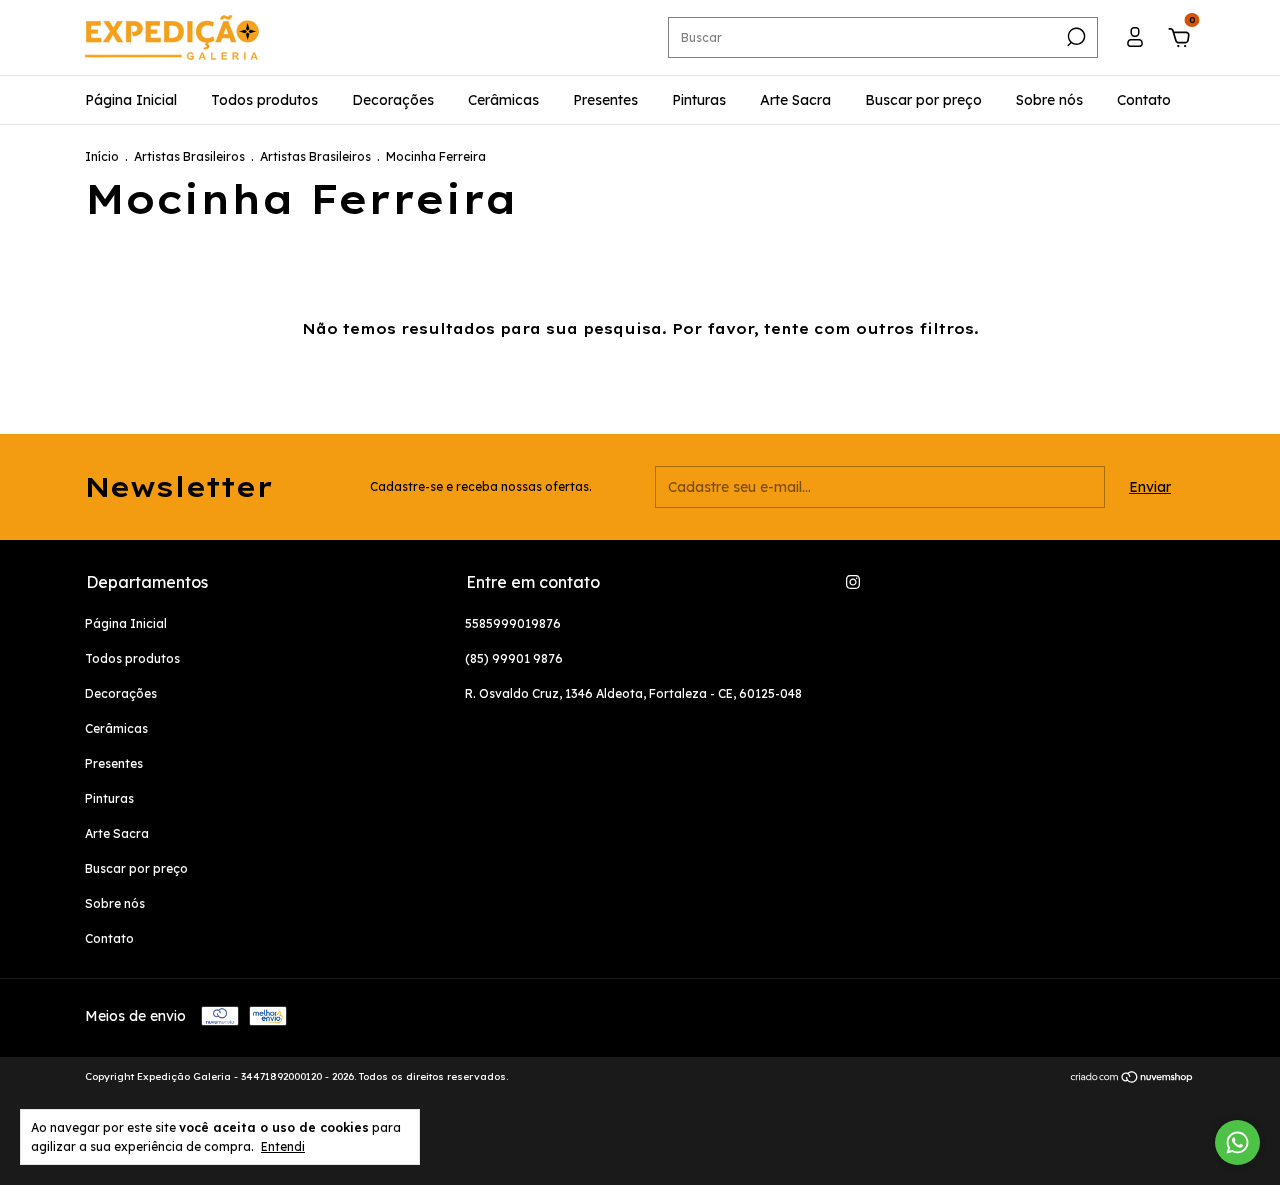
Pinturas (699, 100)
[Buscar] (1074, 37)
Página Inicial (131, 100)
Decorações (393, 100)
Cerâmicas (503, 100)
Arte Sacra (795, 100)
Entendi (283, 1146)
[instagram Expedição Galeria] (853, 582)
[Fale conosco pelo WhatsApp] (1237, 1142)
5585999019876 (513, 623)
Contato (1144, 100)
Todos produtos (264, 100)
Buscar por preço (923, 100)
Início (102, 156)
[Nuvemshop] (1132, 1079)
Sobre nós (1049, 100)
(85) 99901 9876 (514, 658)
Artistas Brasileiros (189, 156)
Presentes (605, 100)
